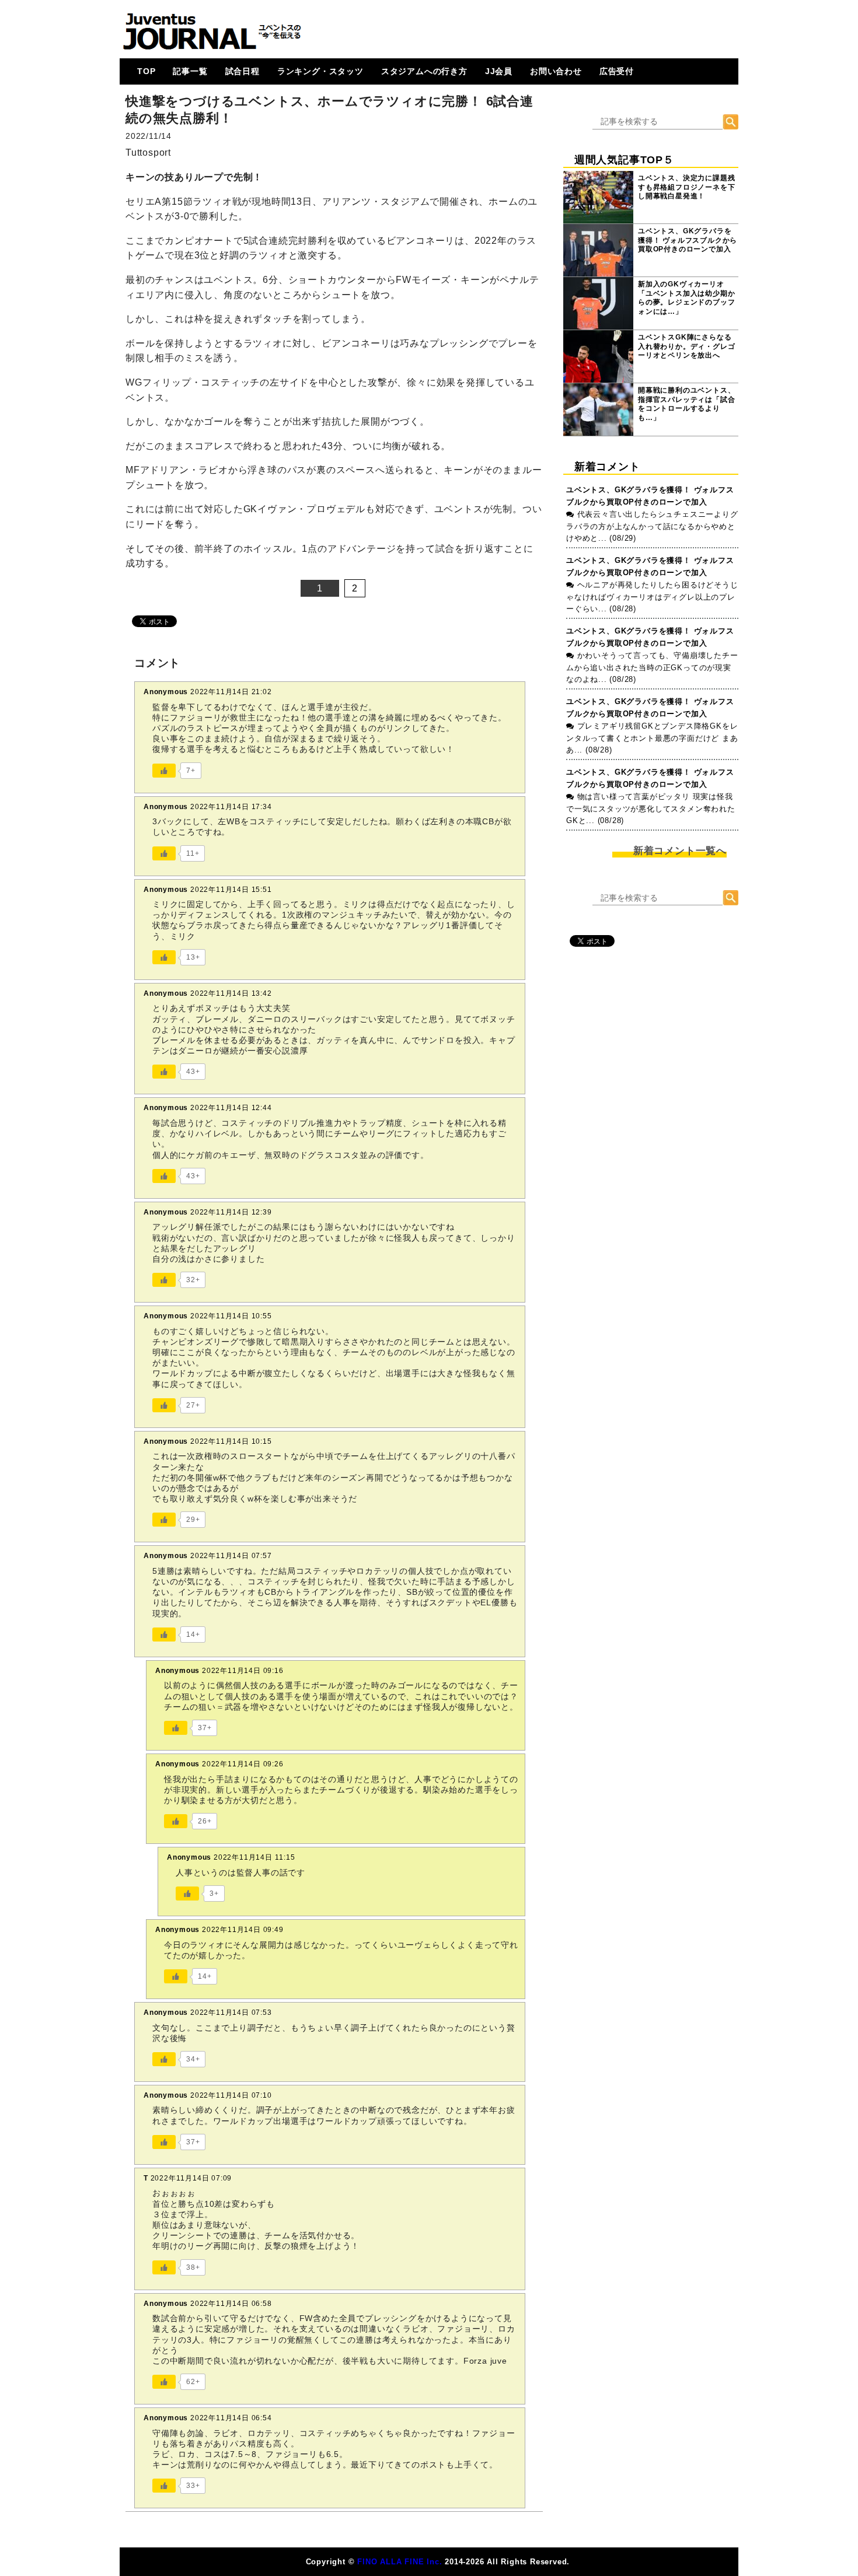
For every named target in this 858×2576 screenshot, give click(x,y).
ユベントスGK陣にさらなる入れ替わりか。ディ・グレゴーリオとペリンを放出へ (686, 346)
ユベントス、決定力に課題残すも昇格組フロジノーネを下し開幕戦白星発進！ (686, 187)
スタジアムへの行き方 (424, 71)
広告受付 (617, 71)
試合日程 (243, 71)
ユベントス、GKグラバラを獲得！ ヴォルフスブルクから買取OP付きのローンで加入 (688, 240)
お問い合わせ (556, 71)
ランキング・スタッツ (320, 71)
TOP (146, 71)
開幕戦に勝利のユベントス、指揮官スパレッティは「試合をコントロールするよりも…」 (686, 404)
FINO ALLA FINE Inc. (400, 2562)
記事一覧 (190, 71)
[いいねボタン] (164, 771)
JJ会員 (499, 71)
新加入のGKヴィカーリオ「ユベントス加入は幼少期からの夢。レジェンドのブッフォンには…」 (686, 298)
